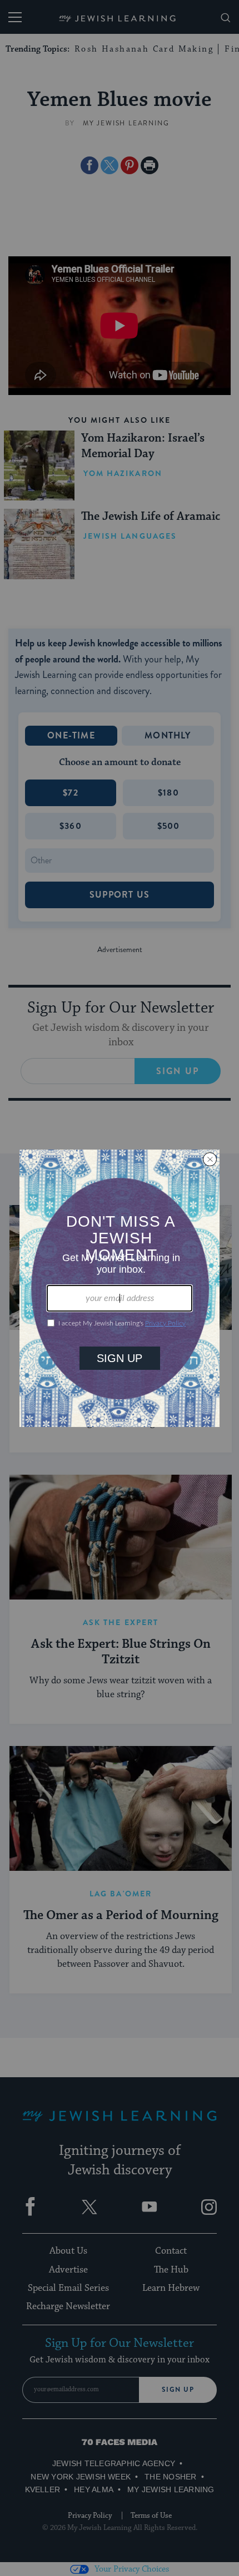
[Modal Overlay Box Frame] (120, 1288)
